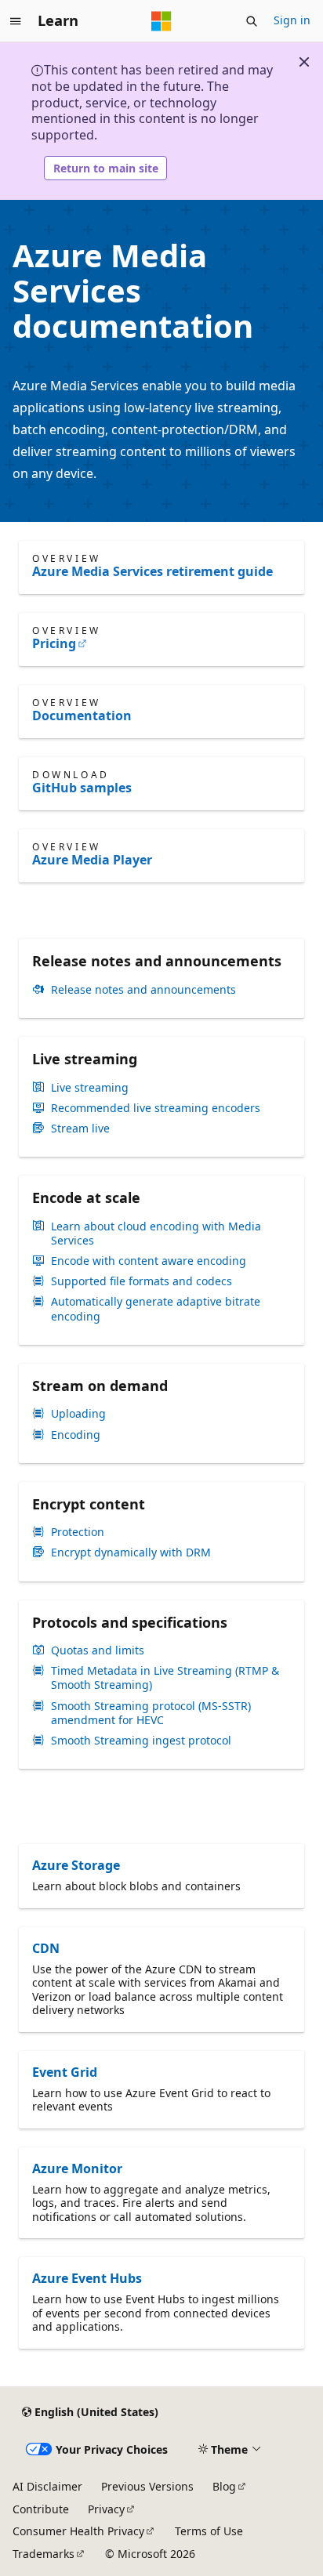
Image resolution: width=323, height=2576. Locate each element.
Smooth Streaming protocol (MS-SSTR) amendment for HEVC (151, 1713)
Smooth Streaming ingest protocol (141, 1741)
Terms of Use (209, 2531)
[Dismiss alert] (304, 62)
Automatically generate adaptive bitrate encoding (156, 1309)
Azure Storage (76, 1865)
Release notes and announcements (143, 990)
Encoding (76, 1435)
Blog (224, 2486)
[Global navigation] (16, 21)
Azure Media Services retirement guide (152, 571)
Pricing (54, 643)
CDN (46, 1948)
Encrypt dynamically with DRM (131, 1552)
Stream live (80, 1129)
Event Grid (65, 2072)
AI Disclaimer (47, 2486)
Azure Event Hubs (87, 2278)
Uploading (78, 1414)
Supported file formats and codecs (142, 1281)
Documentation (82, 716)
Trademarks (44, 2554)
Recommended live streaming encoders (156, 1108)
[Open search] (252, 21)
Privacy (106, 2509)
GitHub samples (82, 788)
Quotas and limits (98, 1650)
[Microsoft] (161, 21)
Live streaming (90, 1088)
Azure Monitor (77, 2168)
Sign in (292, 20)
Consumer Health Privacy (78, 2531)
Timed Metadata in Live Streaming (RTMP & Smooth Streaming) (165, 1678)
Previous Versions (147, 2486)
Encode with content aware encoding (149, 1261)
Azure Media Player (92, 860)
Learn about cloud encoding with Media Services (156, 1234)
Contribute (41, 2509)
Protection (78, 1532)
